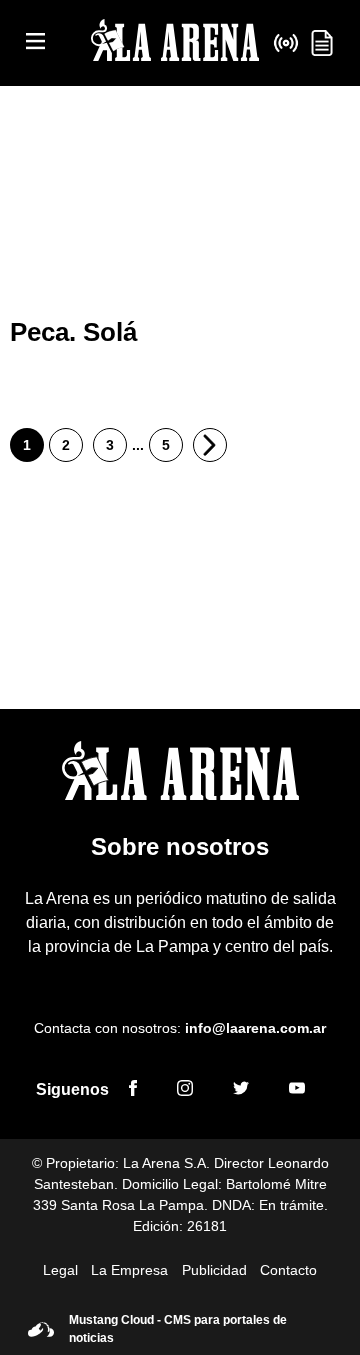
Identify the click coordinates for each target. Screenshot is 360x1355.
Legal (60, 1270)
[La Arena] (175, 43)
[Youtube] (297, 1091)
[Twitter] (241, 1091)
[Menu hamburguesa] (35, 42)
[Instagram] (185, 1091)
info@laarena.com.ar (255, 1028)
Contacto (288, 1270)
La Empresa (129, 1270)
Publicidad (214, 1270)
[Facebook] (133, 1091)
